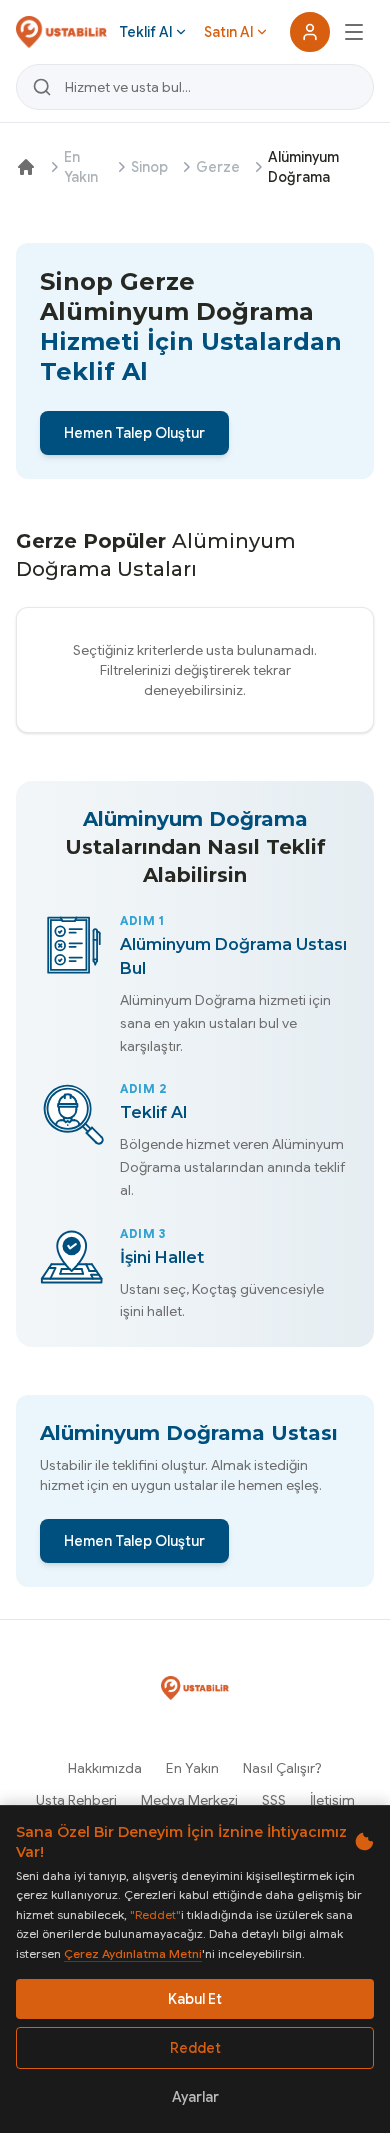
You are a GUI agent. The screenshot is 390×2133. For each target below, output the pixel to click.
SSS (274, 1800)
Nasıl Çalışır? (282, 1768)
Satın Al (228, 32)
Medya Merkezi (189, 1800)
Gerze (218, 167)
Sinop (149, 167)
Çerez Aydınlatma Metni (133, 1953)
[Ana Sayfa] (26, 167)
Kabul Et (195, 1999)
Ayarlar (195, 2097)
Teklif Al (145, 32)
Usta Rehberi (76, 1800)
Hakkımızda (105, 1768)
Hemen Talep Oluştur (134, 433)
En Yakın (81, 167)
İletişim (332, 1800)
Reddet (195, 2048)
